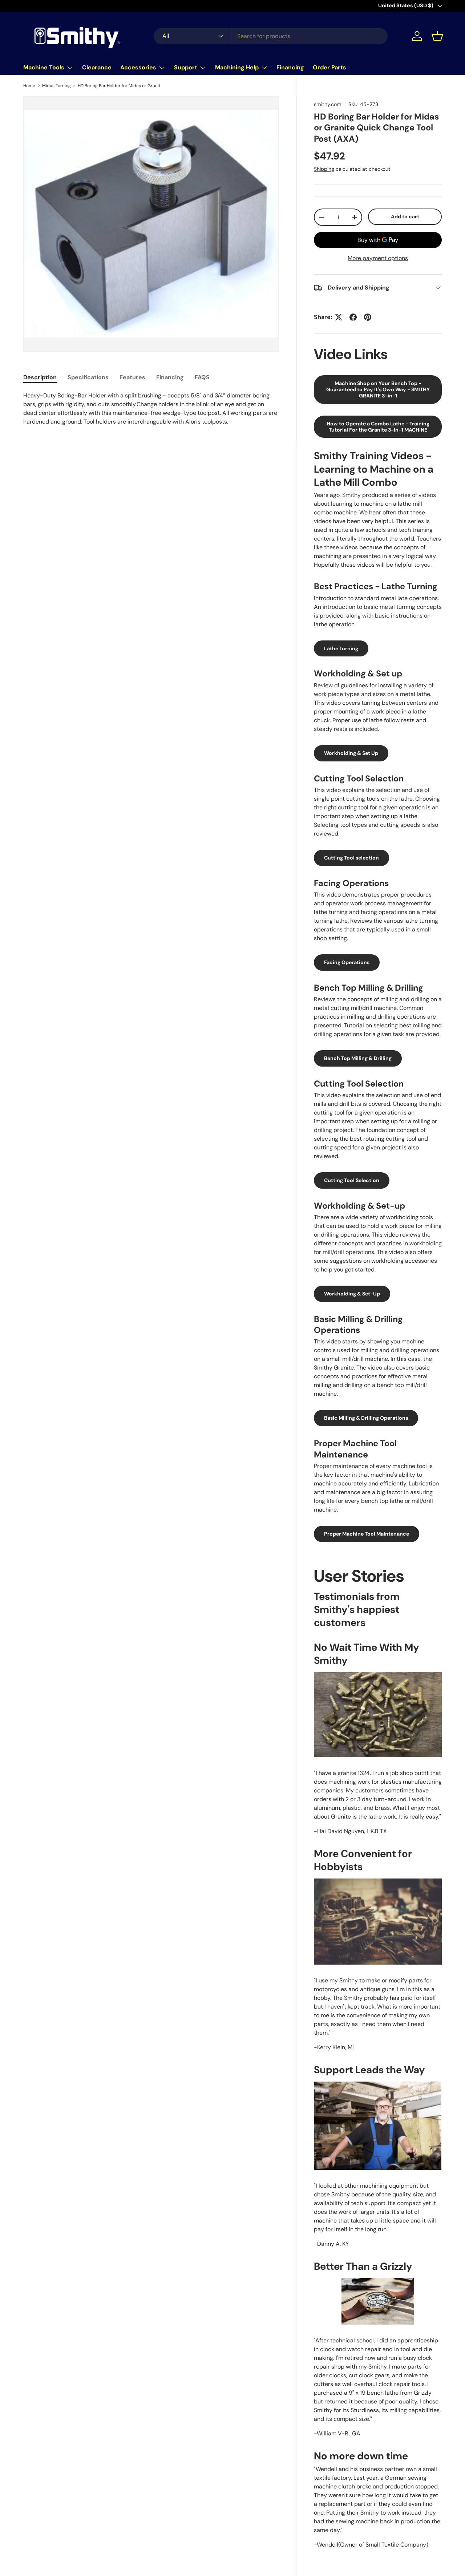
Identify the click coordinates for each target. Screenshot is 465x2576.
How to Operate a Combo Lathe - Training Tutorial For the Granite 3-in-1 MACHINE (378, 427)
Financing (290, 67)
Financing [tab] (170, 377)
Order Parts (329, 67)
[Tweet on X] (339, 317)
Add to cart (405, 217)
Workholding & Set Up (351, 753)
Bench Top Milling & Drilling (358, 1058)
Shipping (324, 169)
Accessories (138, 67)
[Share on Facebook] (353, 317)
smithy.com (328, 104)
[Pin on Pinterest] (368, 317)
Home (29, 86)
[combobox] (271, 36)
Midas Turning (56, 86)
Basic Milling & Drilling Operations (366, 1418)
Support (186, 67)
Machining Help (237, 67)
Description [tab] (40, 377)
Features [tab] (132, 377)
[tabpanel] (151, 409)
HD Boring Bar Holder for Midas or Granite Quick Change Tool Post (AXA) (121, 86)
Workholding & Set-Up (352, 1294)
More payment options (378, 258)
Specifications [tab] (88, 377)
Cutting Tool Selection (352, 1180)
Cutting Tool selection (351, 858)
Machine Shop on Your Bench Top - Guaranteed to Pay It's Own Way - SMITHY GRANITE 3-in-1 (378, 389)
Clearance (97, 67)
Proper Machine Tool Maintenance (367, 1534)
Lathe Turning (341, 648)
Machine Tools (44, 67)
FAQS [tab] (202, 377)
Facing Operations (347, 962)
